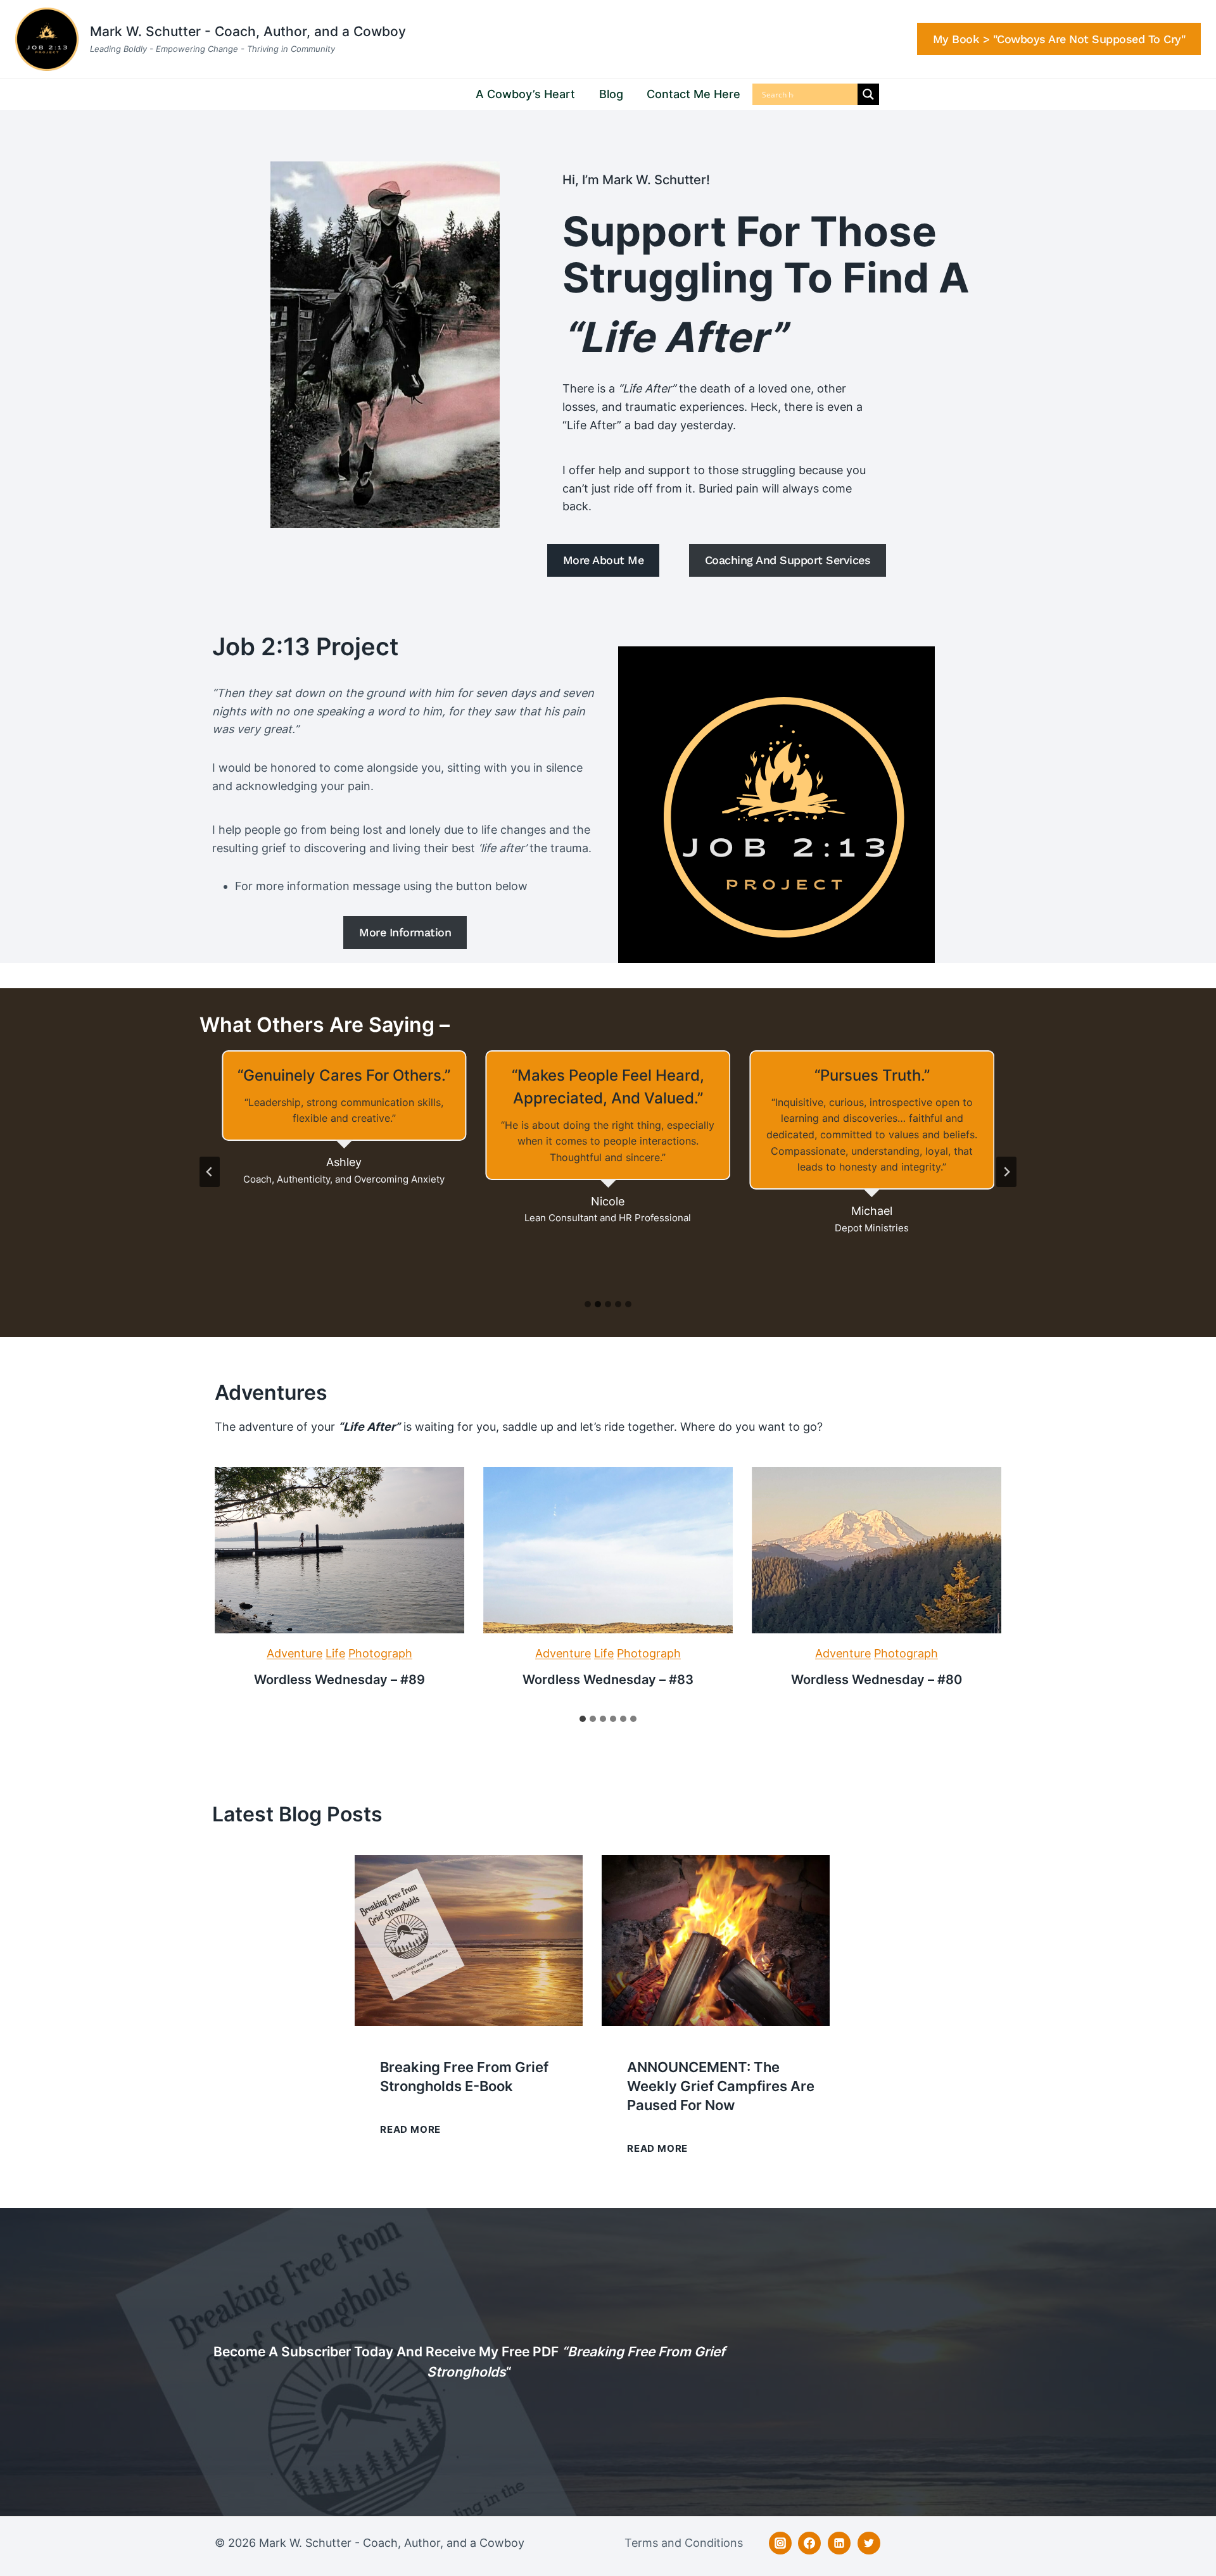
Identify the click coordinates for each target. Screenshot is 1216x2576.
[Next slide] (1006, 1172)
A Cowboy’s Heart (525, 94)
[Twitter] (869, 2543)
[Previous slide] (210, 1172)
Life (335, 1653)
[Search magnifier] (868, 94)
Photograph (380, 1653)
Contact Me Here (693, 94)
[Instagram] (780, 2543)
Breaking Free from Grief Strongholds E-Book (464, 2077)
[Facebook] (809, 2543)
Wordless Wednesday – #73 (876, 1680)
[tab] (588, 1304)
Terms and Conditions (684, 2543)
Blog (611, 94)
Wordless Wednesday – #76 (339, 1680)
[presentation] (339, 1550)
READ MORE (410, 2131)
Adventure (294, 1653)
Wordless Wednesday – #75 (608, 1680)
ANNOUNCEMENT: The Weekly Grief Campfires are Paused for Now (721, 2086)
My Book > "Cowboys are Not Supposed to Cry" (1059, 39)
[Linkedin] (839, 2543)
